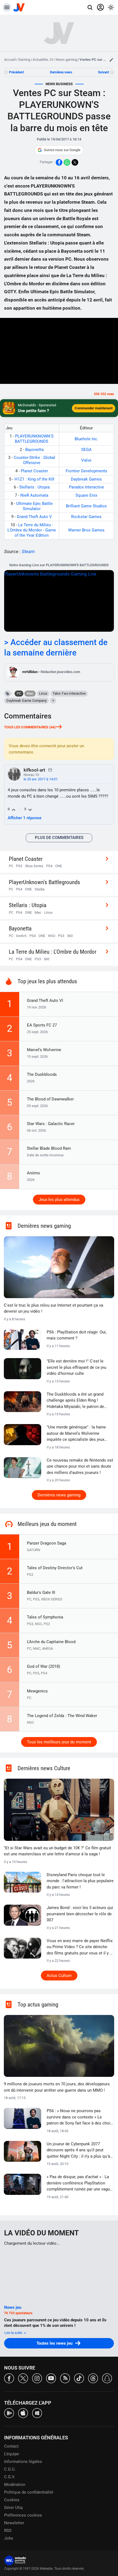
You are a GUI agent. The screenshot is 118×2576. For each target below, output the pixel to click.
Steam (28, 551)
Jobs (9, 2538)
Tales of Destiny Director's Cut (55, 1568)
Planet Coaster (34, 471)
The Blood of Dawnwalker (50, 1099)
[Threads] (93, 2378)
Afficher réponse (25, 818)
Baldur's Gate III (41, 1592)
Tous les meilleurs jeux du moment (59, 1742)
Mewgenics (37, 1691)
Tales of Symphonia (45, 1617)
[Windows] (37, 2413)
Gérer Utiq (13, 2508)
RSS (8, 2531)
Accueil (10, 60)
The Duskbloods (42, 1074)
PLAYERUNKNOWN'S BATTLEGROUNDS (34, 439)
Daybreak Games (86, 479)
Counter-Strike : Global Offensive (34, 460)
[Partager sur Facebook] (59, 162)
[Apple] (23, 2413)
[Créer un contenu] (111, 60)
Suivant (103, 72)
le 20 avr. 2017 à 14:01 (41, 779)
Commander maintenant (94, 408)
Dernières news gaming (59, 1495)
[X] (23, 2378)
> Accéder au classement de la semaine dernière (56, 647)
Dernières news (61, 72)
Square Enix (86, 495)
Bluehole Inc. (86, 439)
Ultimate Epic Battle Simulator (34, 506)
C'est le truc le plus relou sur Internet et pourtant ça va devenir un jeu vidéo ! (54, 1308)
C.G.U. (10, 2469)
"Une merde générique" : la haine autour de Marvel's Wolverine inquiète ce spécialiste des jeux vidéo (76, 1434)
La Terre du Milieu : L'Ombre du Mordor (53, 952)
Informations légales (23, 2462)
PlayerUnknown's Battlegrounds (44, 882)
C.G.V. (10, 2477)
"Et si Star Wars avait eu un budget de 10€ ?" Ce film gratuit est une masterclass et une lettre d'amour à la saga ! (57, 1851)
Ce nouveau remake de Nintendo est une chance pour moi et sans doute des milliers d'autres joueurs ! (80, 1466)
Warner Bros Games (86, 530)
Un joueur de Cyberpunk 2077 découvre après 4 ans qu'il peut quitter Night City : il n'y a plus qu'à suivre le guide (78, 2150)
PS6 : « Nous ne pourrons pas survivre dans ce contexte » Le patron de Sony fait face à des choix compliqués (79, 2117)
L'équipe (12, 2454)
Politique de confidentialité (29, 2492)
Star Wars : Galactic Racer (51, 1124)
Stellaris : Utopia (34, 487)
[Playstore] (9, 2413)
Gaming (24, 60)
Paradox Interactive (86, 487)
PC (19, 693)
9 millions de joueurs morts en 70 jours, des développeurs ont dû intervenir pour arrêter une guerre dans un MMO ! (57, 2087)
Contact (11, 2446)
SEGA (86, 450)
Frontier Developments (86, 471)
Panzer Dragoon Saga (47, 1543)
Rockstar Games (86, 517)
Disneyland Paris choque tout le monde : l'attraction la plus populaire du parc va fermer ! (80, 1881)
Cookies (12, 2500)
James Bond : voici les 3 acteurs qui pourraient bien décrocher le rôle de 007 (80, 1914)
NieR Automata (34, 495)
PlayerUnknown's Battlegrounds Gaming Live (50, 574)
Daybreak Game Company (26, 701)
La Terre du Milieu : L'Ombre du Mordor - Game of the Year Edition (32, 530)
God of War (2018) (43, 1666)
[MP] (50, 770)
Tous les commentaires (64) (30, 727)
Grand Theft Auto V (34, 517)
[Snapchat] (107, 2378)
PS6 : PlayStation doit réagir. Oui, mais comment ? (77, 1335)
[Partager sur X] (75, 162)
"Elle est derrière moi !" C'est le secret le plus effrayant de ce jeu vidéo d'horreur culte (76, 1367)
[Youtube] (51, 2378)
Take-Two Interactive (69, 693)
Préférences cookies (23, 2515)
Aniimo (33, 1173)
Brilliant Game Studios (86, 506)
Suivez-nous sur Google (62, 150)
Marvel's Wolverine (44, 1050)
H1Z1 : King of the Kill (34, 479)
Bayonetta (34, 450)
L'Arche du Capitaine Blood (51, 1642)
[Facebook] (9, 2378)
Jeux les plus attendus (59, 1200)
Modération (15, 2485)
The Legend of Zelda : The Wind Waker (62, 1716)
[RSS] (65, 2378)
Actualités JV (43, 60)
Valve (86, 460)
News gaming (66, 60)
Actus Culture (59, 1976)
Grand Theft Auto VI (45, 1001)
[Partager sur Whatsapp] (67, 162)
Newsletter (14, 2523)
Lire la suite (14, 2333)
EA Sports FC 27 (42, 1025)
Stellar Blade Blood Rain (49, 1148)
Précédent (16, 72)
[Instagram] (37, 2378)
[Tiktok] (79, 2378)
